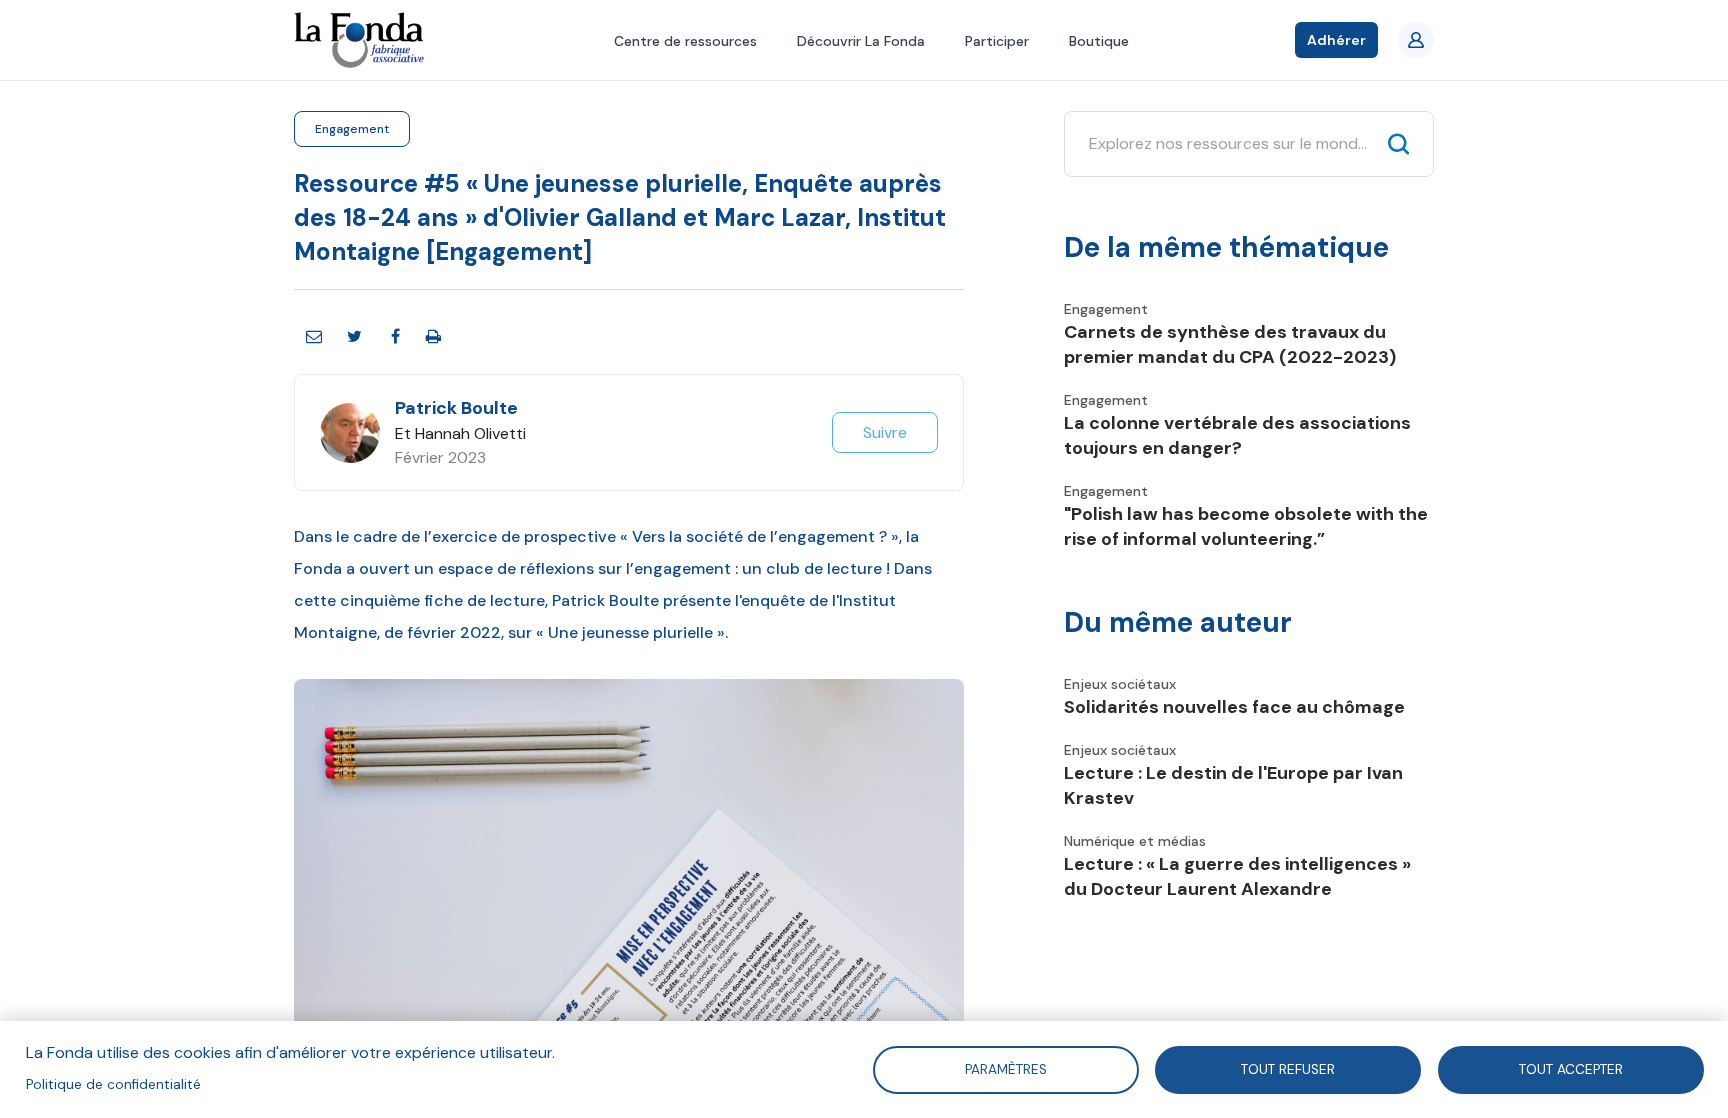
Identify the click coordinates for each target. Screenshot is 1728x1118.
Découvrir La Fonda (861, 41)
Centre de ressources (685, 41)
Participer (997, 41)
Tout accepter (1571, 1068)
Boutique (1099, 41)
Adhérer (1336, 40)
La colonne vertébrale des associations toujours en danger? (1237, 435)
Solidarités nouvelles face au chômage (1234, 707)
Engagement (352, 129)
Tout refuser (1288, 1068)
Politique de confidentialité (113, 1084)
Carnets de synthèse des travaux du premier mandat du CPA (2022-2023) (1230, 344)
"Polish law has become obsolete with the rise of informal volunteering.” (1246, 526)
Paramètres (1005, 1068)
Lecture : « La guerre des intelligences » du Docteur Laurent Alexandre (1237, 876)
